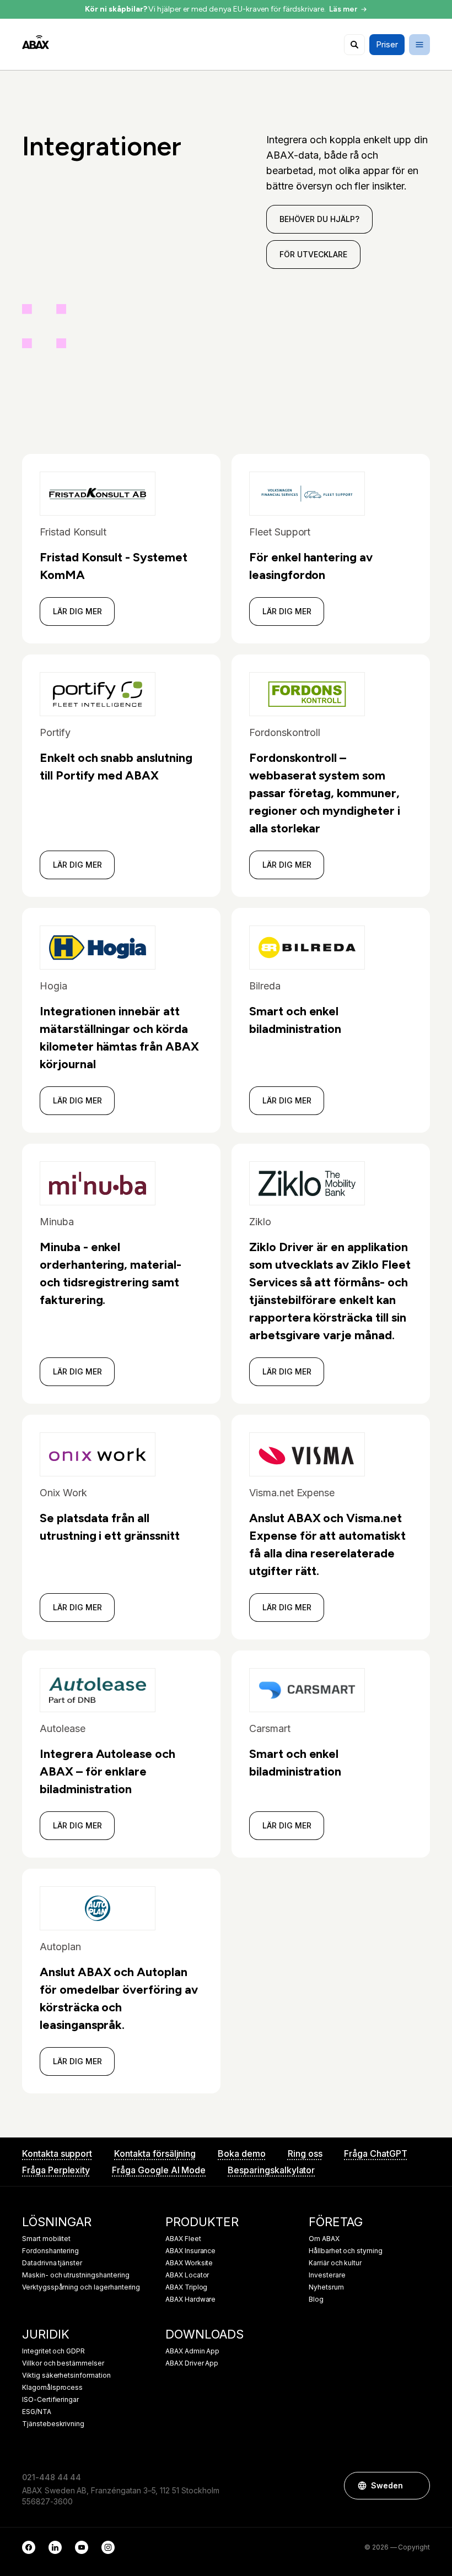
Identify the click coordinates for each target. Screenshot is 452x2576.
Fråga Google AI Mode (159, 2170)
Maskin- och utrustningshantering (76, 2275)
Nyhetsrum (326, 2287)
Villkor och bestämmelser (63, 2363)
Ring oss (305, 2153)
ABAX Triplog (186, 2287)
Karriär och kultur (335, 2263)
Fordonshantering (50, 2251)
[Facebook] (29, 2547)
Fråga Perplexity (56, 2170)
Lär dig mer (77, 611)
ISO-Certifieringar (50, 2400)
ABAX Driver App (192, 2363)
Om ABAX (324, 2239)
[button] (416, 2486)
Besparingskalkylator (271, 2170)
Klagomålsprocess (52, 2388)
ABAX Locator (187, 2275)
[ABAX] (36, 42)
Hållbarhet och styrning (346, 2251)
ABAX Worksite (189, 2263)
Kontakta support (57, 2153)
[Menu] (419, 45)
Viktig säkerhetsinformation (66, 2375)
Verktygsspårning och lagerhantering (81, 2287)
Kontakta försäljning (155, 2153)
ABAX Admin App (192, 2351)
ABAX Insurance (190, 2251)
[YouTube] (82, 2547)
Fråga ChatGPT (375, 2153)
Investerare (327, 2275)
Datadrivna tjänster (52, 2263)
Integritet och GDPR (53, 2351)
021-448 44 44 (52, 2477)
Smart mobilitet (46, 2239)
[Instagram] (108, 2547)
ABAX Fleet (183, 2239)
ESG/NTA (37, 2412)
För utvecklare (313, 254)
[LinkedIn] (55, 2547)
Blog (316, 2299)
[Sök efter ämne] (354, 45)
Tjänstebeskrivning (53, 2424)
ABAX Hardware (190, 2299)
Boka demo (242, 2153)
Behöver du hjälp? (319, 219)
